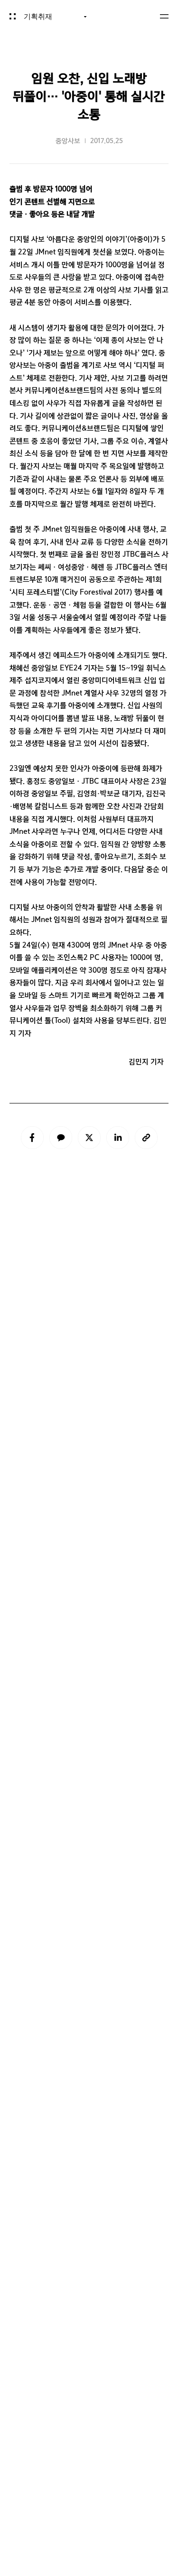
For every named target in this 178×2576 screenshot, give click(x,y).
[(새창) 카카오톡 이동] (61, 1138)
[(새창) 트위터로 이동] (89, 1138)
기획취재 (38, 17)
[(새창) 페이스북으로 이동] (32, 1138)
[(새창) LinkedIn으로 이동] (118, 1138)
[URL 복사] (146, 1138)
